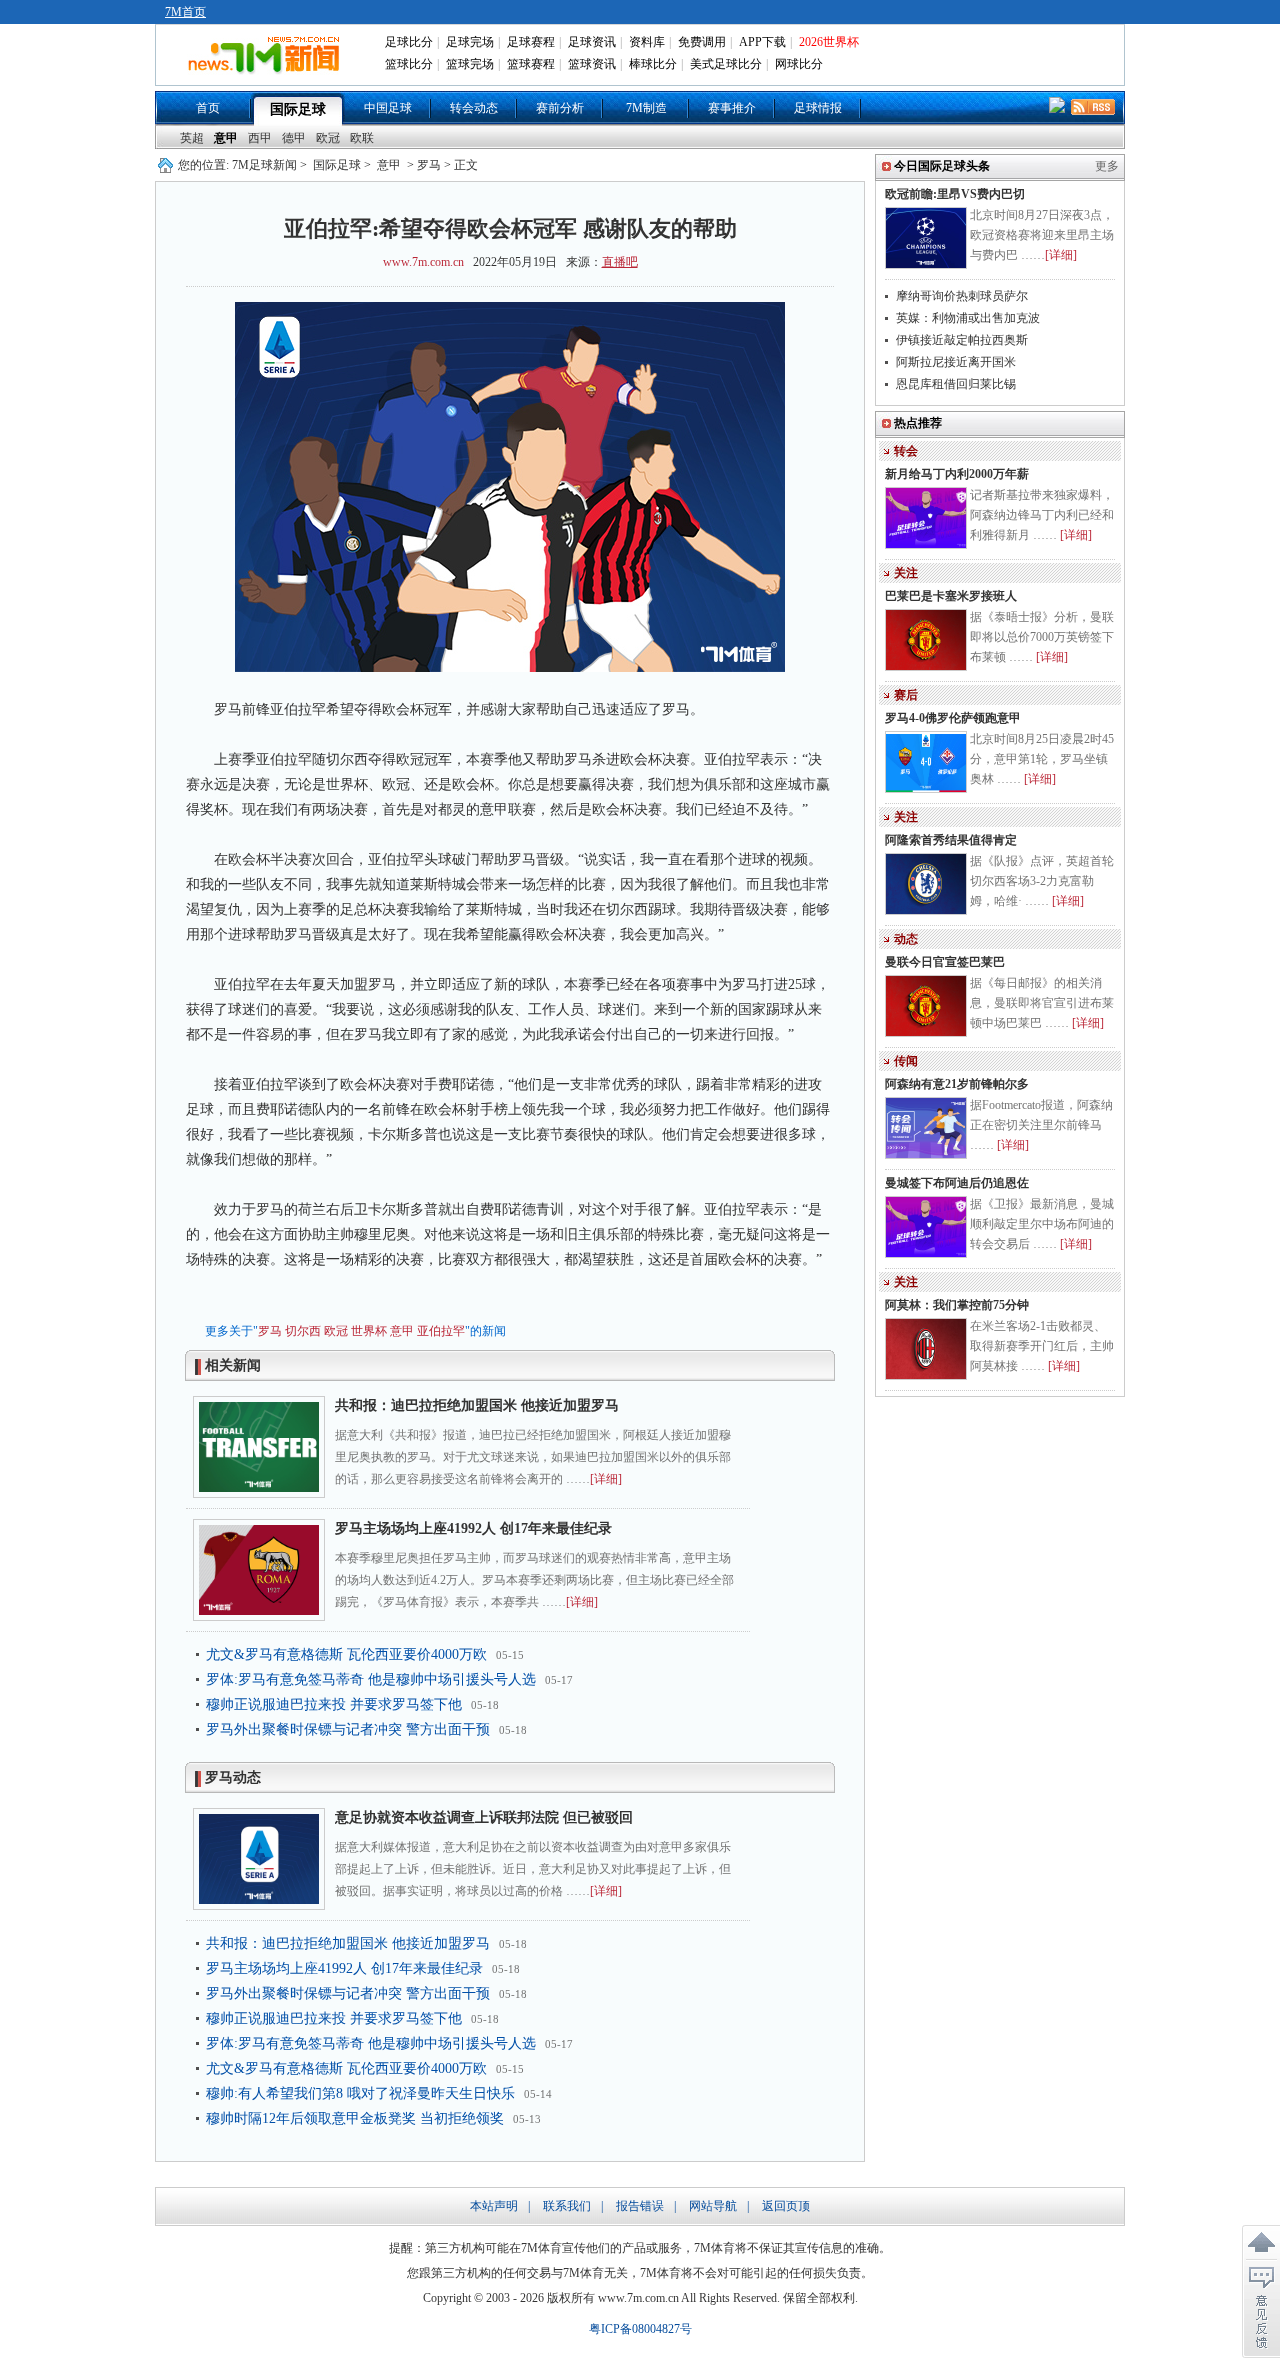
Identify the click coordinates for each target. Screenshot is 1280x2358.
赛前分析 (560, 108)
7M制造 (646, 108)
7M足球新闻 (264, 165)
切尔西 (303, 1331)
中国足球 (388, 108)
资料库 (647, 42)
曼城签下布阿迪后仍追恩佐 (957, 1183)
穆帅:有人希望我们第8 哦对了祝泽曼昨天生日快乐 (360, 2093)
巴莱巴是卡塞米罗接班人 (951, 596)
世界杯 (369, 1331)
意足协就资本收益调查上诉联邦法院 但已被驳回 (484, 1817)
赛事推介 (732, 108)
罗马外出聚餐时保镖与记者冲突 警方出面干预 (348, 1729)
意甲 (226, 138)
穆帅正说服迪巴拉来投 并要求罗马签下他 (334, 1704)
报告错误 (640, 2206)
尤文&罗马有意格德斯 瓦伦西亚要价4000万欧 (346, 1654)
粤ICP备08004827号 (640, 2329)
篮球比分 (409, 64)
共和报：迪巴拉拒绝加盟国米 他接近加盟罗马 (477, 1405)
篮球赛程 (531, 64)
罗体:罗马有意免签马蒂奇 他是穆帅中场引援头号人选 (371, 1679)
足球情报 (818, 108)
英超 (192, 138)
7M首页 (185, 12)
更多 (1107, 166)
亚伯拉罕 (441, 1331)
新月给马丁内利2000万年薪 (957, 474)
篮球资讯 (592, 64)
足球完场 (470, 42)
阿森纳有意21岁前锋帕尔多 (957, 1084)
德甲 (294, 138)
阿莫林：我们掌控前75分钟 (957, 1305)
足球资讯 (592, 42)
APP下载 (762, 42)
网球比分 (799, 64)
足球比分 (409, 42)
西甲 (260, 138)
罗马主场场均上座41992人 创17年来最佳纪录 (473, 1528)
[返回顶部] (1261, 2243)
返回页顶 (786, 2206)
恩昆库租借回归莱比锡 (956, 384)
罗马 (270, 1331)
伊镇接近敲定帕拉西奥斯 (962, 340)
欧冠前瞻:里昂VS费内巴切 (955, 194)
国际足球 (298, 109)
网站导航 (713, 2206)
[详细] (606, 1479)
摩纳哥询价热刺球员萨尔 (962, 296)
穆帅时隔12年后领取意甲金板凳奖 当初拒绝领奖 (355, 2118)
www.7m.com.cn (423, 262)
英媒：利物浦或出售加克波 (968, 318)
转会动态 (474, 108)
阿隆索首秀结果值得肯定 (951, 840)
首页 (208, 108)
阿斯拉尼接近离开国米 (956, 362)
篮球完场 (470, 64)
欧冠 (328, 138)
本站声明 (494, 2206)
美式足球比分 (726, 64)
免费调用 (702, 42)
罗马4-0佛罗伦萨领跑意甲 (953, 718)
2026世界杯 (829, 42)
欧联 (362, 138)
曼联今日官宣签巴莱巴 (945, 962)
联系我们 (567, 2206)
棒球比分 (653, 64)
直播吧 (620, 262)
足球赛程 (531, 42)
